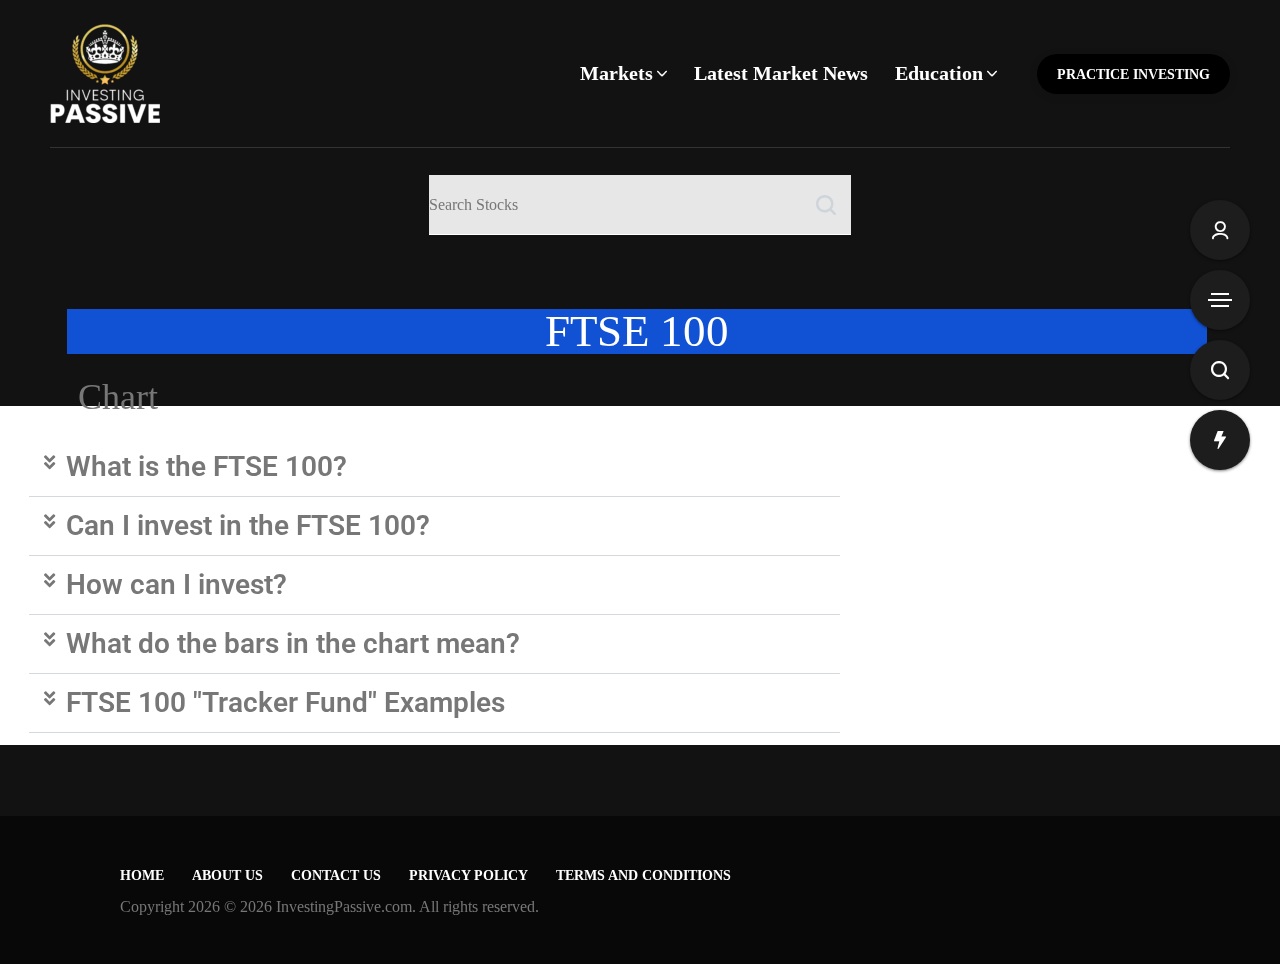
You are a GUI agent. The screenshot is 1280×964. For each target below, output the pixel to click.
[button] (434, 467)
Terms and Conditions (643, 875)
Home (142, 875)
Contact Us (336, 875)
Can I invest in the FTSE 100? (248, 525)
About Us (227, 875)
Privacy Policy (468, 875)
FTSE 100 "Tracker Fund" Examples (285, 702)
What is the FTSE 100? (206, 466)
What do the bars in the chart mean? (293, 643)
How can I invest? (176, 584)
